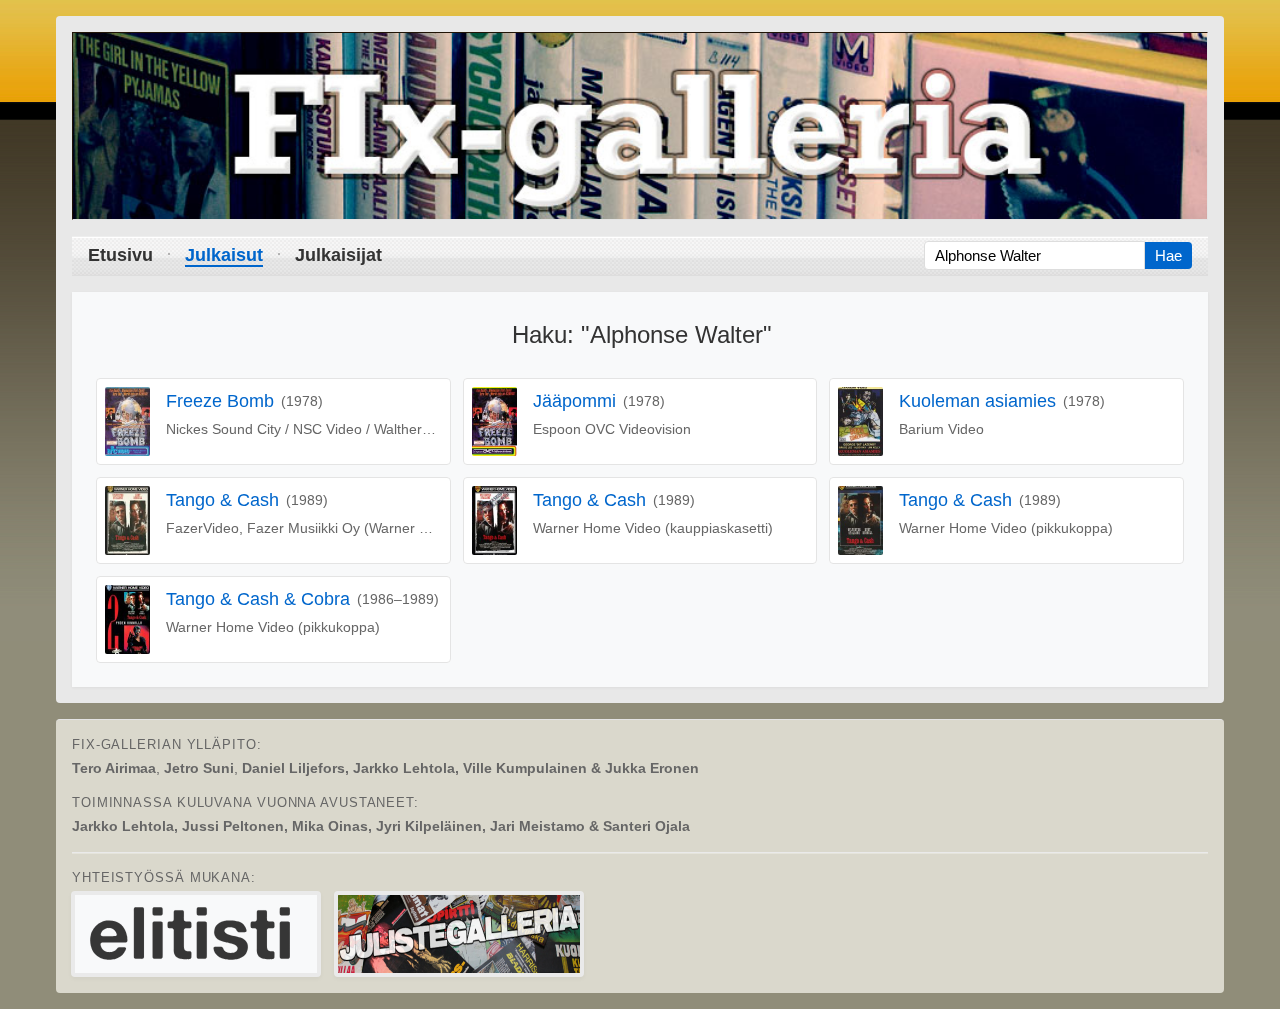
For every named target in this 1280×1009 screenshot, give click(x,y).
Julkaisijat (338, 255)
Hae (1168, 255)
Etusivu (120, 255)
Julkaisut (224, 255)
